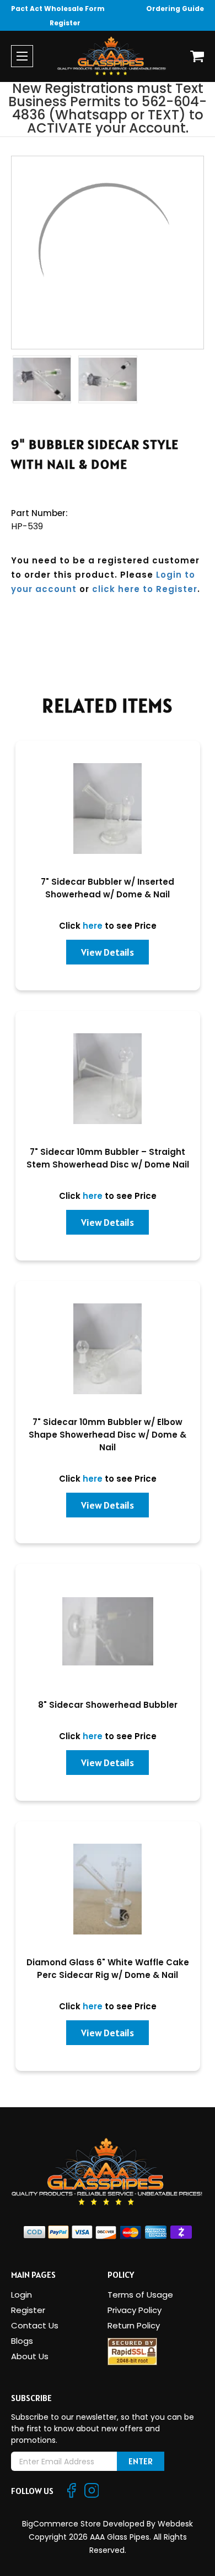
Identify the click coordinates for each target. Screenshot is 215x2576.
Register (65, 23)
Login (21, 2295)
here (93, 926)
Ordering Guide (175, 9)
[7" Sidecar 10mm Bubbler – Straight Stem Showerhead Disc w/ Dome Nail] (108, 1079)
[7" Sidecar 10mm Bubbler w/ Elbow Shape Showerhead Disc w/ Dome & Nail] (108, 1349)
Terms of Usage (140, 2295)
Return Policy (134, 2325)
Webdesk (175, 2524)
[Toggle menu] (22, 56)
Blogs (22, 2341)
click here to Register (145, 589)
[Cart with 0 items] (197, 56)
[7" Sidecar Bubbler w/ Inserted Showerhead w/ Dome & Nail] (108, 809)
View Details (108, 952)
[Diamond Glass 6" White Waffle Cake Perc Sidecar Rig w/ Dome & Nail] (108, 1889)
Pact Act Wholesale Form (58, 9)
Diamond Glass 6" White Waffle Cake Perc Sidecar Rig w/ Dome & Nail (108, 1969)
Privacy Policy (135, 2310)
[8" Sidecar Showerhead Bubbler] (108, 1632)
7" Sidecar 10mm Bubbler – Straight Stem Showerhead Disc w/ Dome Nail (108, 1158)
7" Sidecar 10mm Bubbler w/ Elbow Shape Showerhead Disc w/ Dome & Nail (108, 1435)
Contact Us (35, 2325)
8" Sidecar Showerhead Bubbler (108, 1705)
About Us (30, 2356)
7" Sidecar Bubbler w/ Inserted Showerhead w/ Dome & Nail (108, 888)
